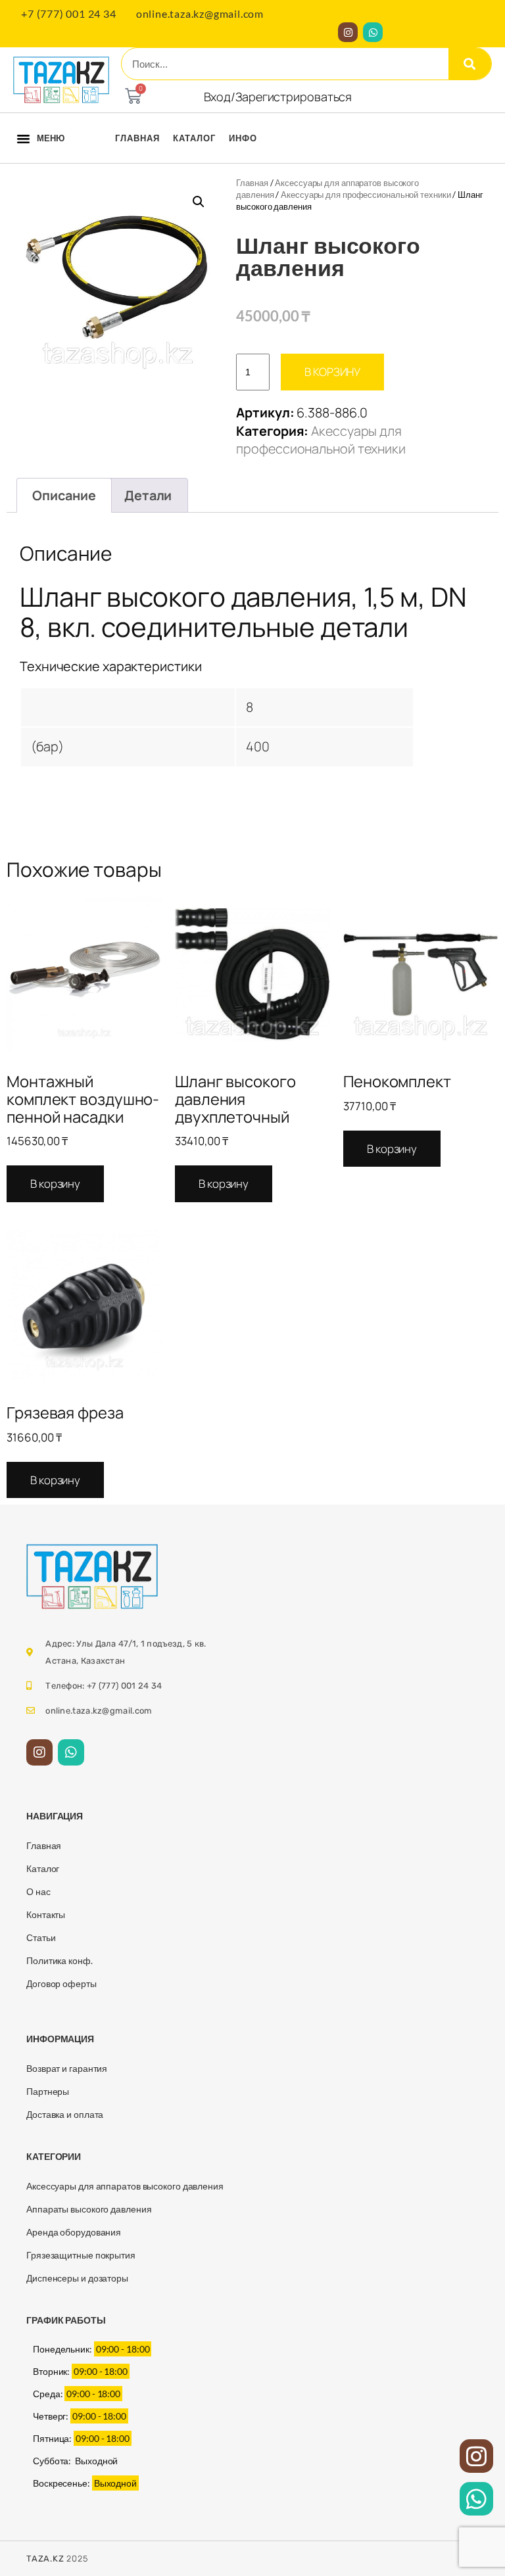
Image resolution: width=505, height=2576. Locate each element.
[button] (23, 138)
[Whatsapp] (373, 32)
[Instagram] (348, 32)
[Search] (470, 64)
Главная (137, 138)
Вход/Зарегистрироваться (278, 97)
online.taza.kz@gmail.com (200, 13)
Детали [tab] (148, 495)
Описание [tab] (64, 495)
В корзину (332, 372)
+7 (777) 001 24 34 (68, 13)
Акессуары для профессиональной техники (366, 195)
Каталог (194, 138)
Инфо (243, 138)
